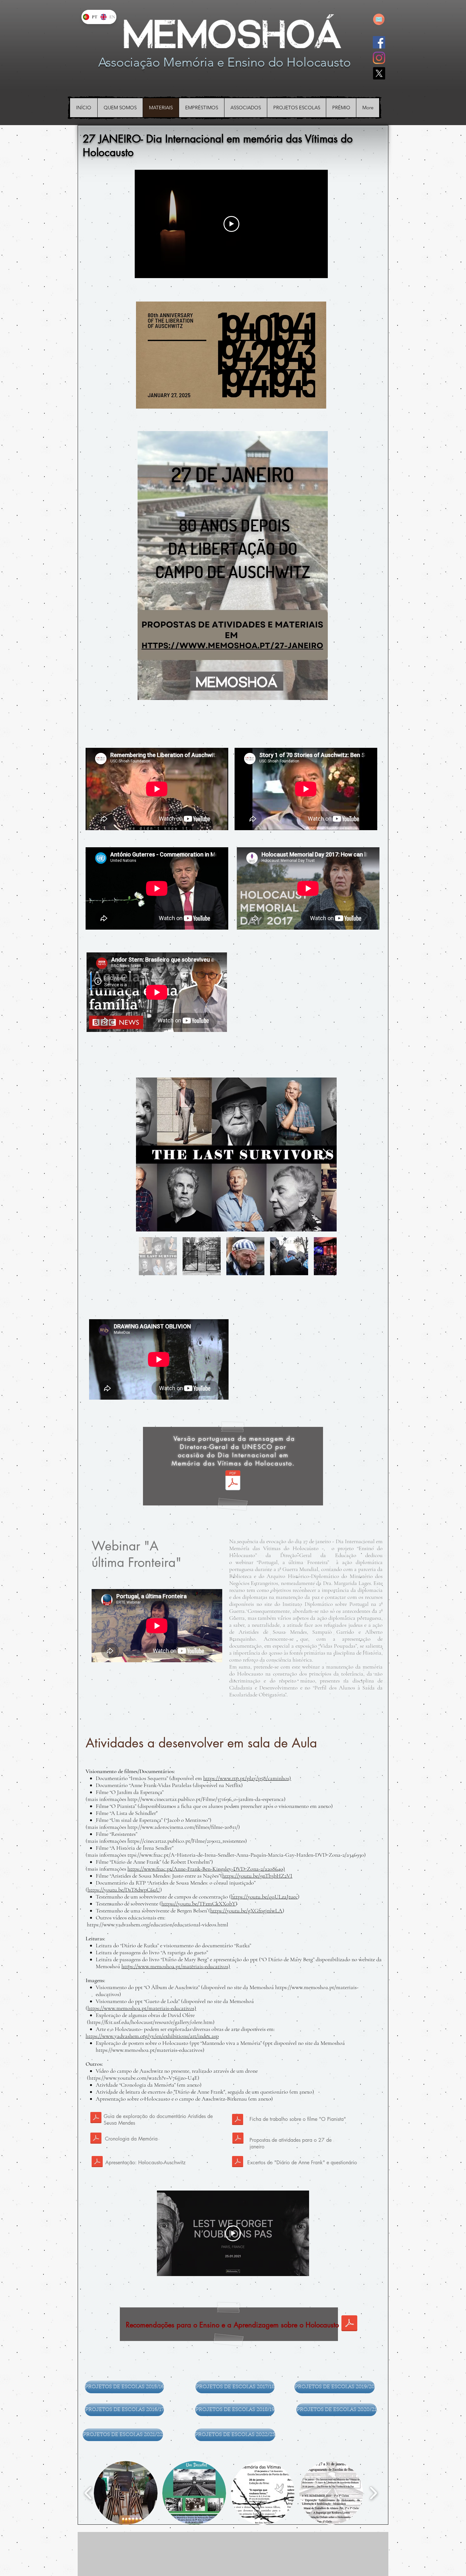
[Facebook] (379, 42)
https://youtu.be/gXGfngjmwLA (246, 1911)
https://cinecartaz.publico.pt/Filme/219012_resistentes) (187, 1841)
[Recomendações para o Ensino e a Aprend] (349, 2324)
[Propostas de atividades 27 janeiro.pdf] (238, 2139)
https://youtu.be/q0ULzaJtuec (264, 1897)
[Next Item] (326, 1155)
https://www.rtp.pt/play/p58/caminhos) (247, 1778)
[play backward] (88, 2493)
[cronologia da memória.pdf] (96, 2139)
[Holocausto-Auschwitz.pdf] (97, 2162)
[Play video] (231, 224)
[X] (379, 73)
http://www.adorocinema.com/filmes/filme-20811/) (184, 1827)
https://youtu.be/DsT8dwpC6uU (124, 1890)
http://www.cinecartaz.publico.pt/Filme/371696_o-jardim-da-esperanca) (207, 1799)
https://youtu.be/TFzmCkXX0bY (198, 1904)
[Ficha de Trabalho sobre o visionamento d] (237, 2120)
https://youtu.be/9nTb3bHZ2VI (257, 1876)
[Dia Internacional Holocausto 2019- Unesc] (233, 1481)
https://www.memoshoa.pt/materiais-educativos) (176, 1966)
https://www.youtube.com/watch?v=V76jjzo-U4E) (144, 2078)
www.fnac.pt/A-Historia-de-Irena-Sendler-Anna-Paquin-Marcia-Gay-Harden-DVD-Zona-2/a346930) (253, 1855)
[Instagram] (379, 58)
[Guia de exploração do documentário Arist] (96, 2118)
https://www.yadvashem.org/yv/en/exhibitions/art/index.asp (152, 2036)
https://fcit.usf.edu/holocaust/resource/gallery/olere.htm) (152, 2022)
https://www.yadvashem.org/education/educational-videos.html (158, 1924)
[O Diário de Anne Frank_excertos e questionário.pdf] (237, 2162)
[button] (126, 2493)
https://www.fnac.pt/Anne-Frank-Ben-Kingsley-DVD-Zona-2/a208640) (206, 1869)
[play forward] (373, 2493)
